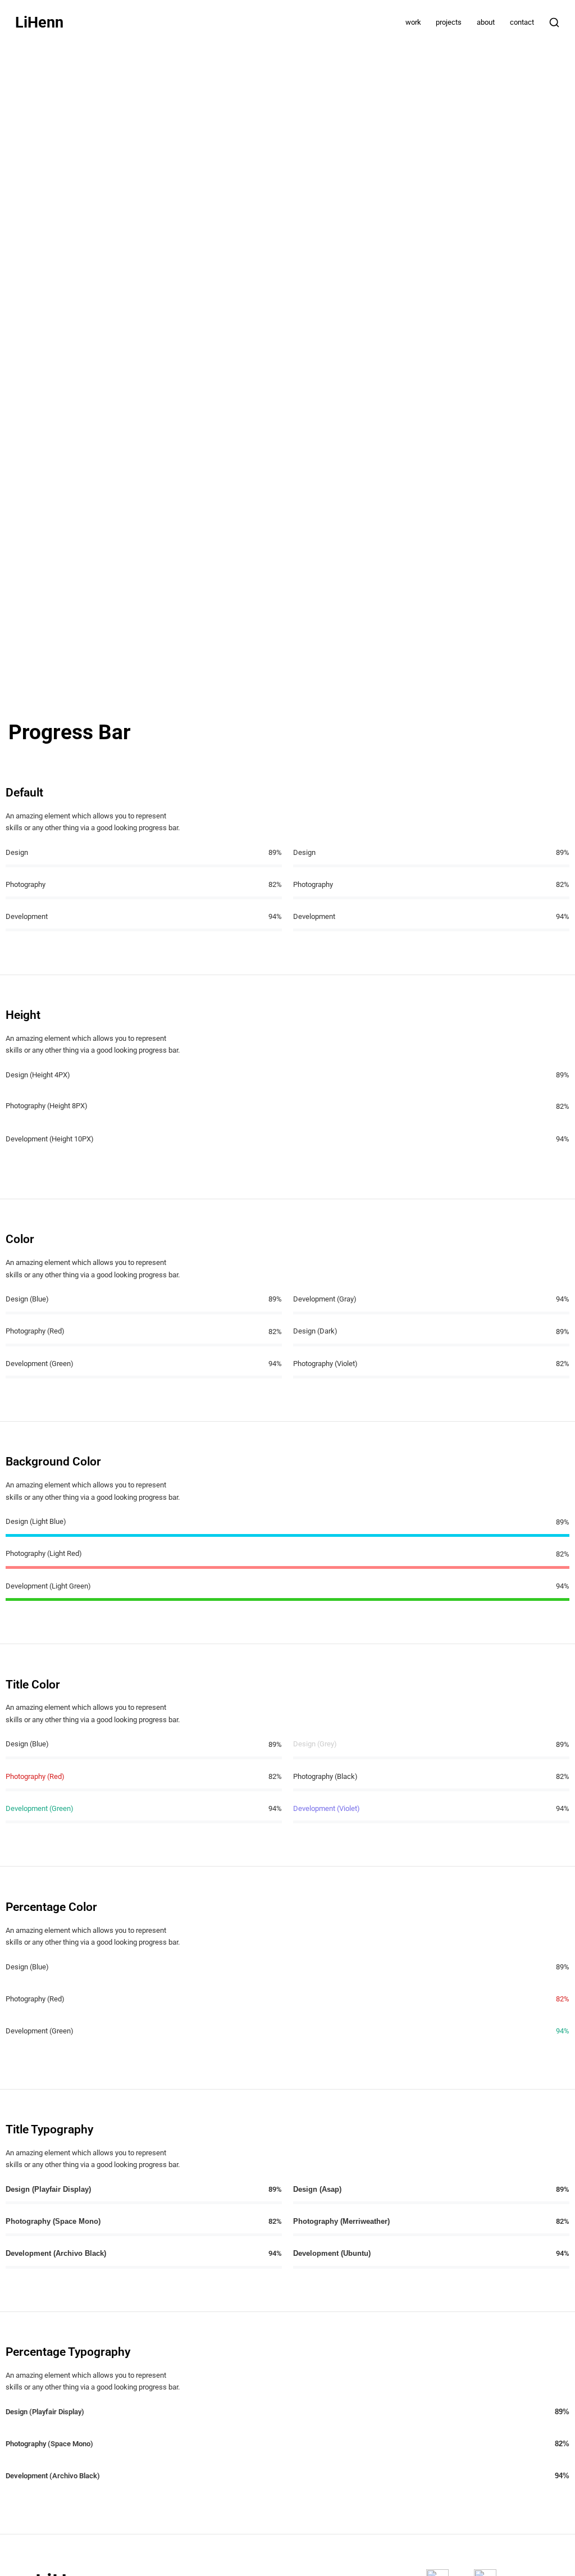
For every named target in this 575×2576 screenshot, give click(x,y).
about (486, 22)
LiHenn (39, 23)
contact (522, 22)
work (413, 22)
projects (449, 22)
